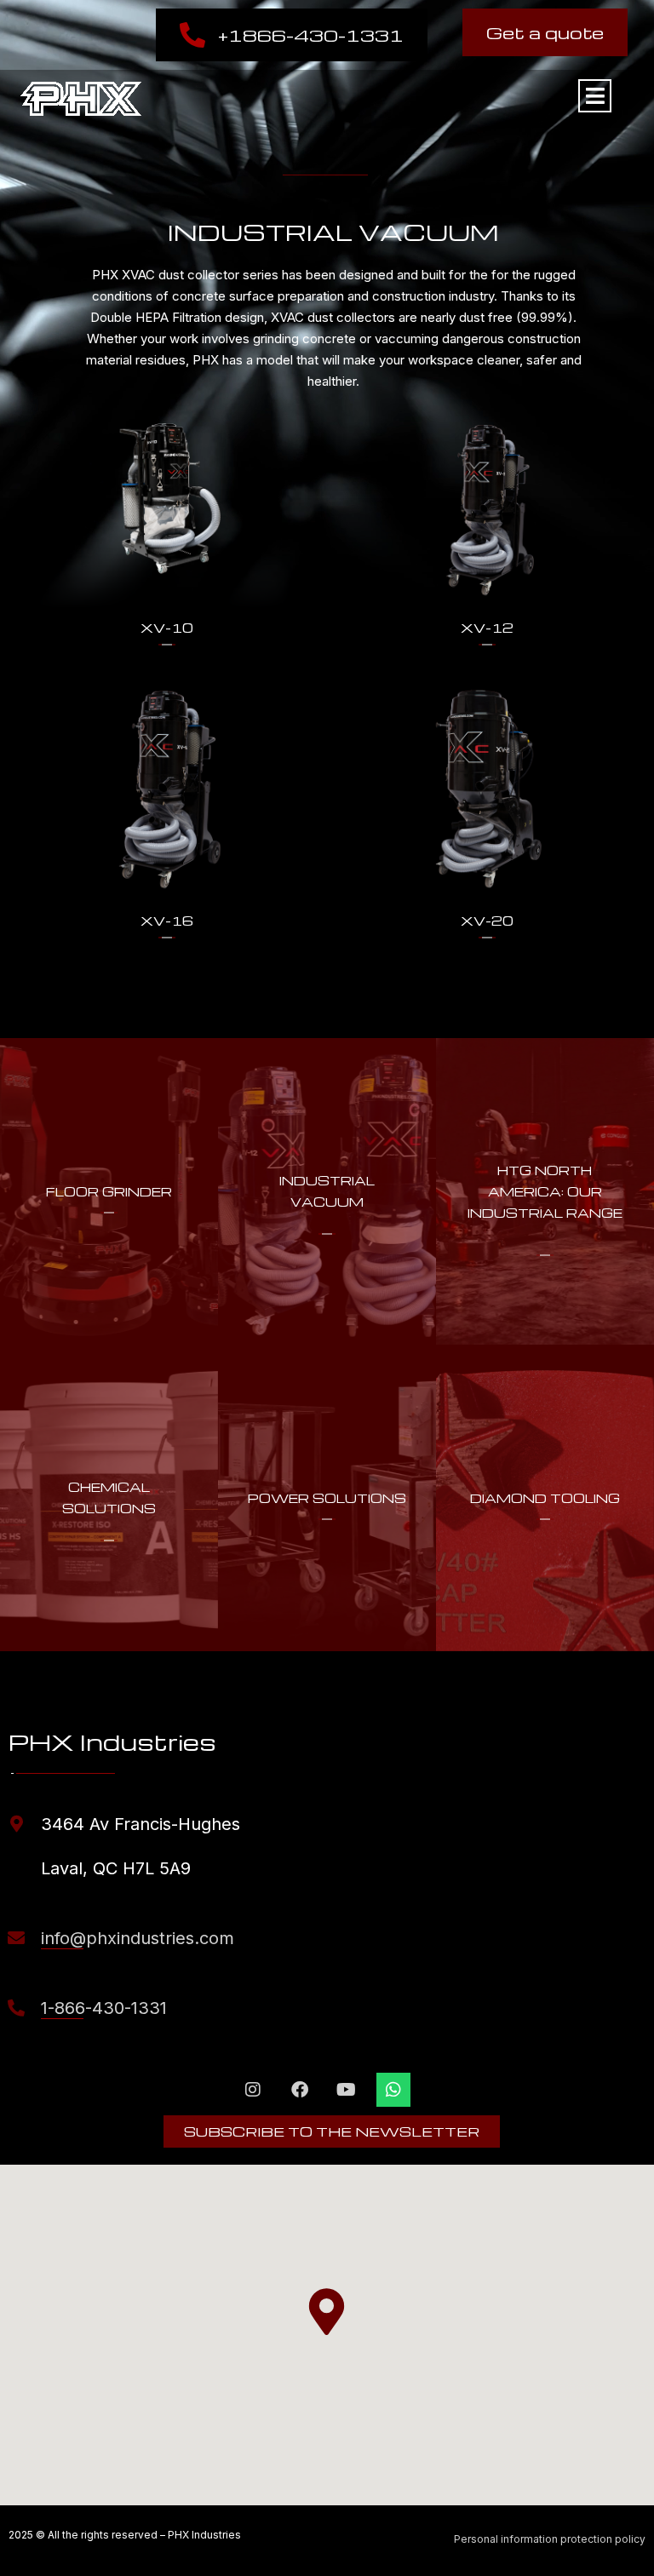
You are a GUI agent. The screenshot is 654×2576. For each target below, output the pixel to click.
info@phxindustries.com (138, 1938)
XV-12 (487, 628)
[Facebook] (300, 2090)
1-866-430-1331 (104, 2008)
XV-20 (487, 921)
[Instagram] (253, 2090)
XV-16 (167, 921)
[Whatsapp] (393, 2090)
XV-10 (167, 628)
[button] (327, 2312)
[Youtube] (347, 2090)
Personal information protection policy (550, 2539)
